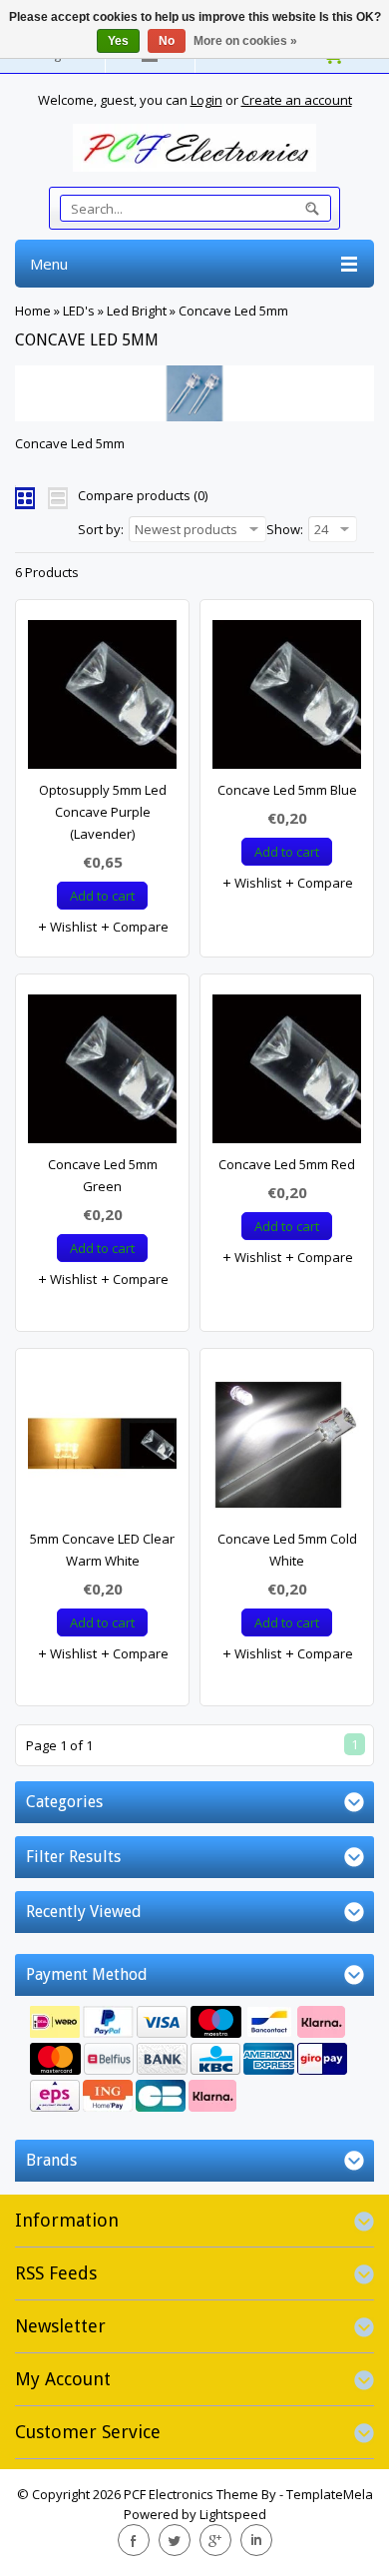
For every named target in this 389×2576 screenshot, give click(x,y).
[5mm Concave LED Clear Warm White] (102, 1448)
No (167, 41)
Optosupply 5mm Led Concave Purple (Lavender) (103, 812)
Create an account (297, 100)
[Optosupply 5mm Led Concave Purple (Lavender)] (102, 699)
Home (33, 311)
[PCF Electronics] (194, 148)
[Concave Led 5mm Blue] (287, 699)
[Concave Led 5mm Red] (287, 1074)
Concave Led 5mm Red (287, 1164)
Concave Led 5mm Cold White (287, 1550)
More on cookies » (245, 41)
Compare (139, 927)
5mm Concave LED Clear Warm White (102, 1550)
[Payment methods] (194, 2061)
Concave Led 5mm (233, 311)
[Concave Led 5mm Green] (102, 1074)
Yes (118, 41)
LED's (79, 311)
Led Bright (137, 311)
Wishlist (72, 927)
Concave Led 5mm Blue (287, 790)
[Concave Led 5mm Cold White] (287, 1448)
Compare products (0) (143, 495)
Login (206, 100)
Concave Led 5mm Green (103, 1175)
